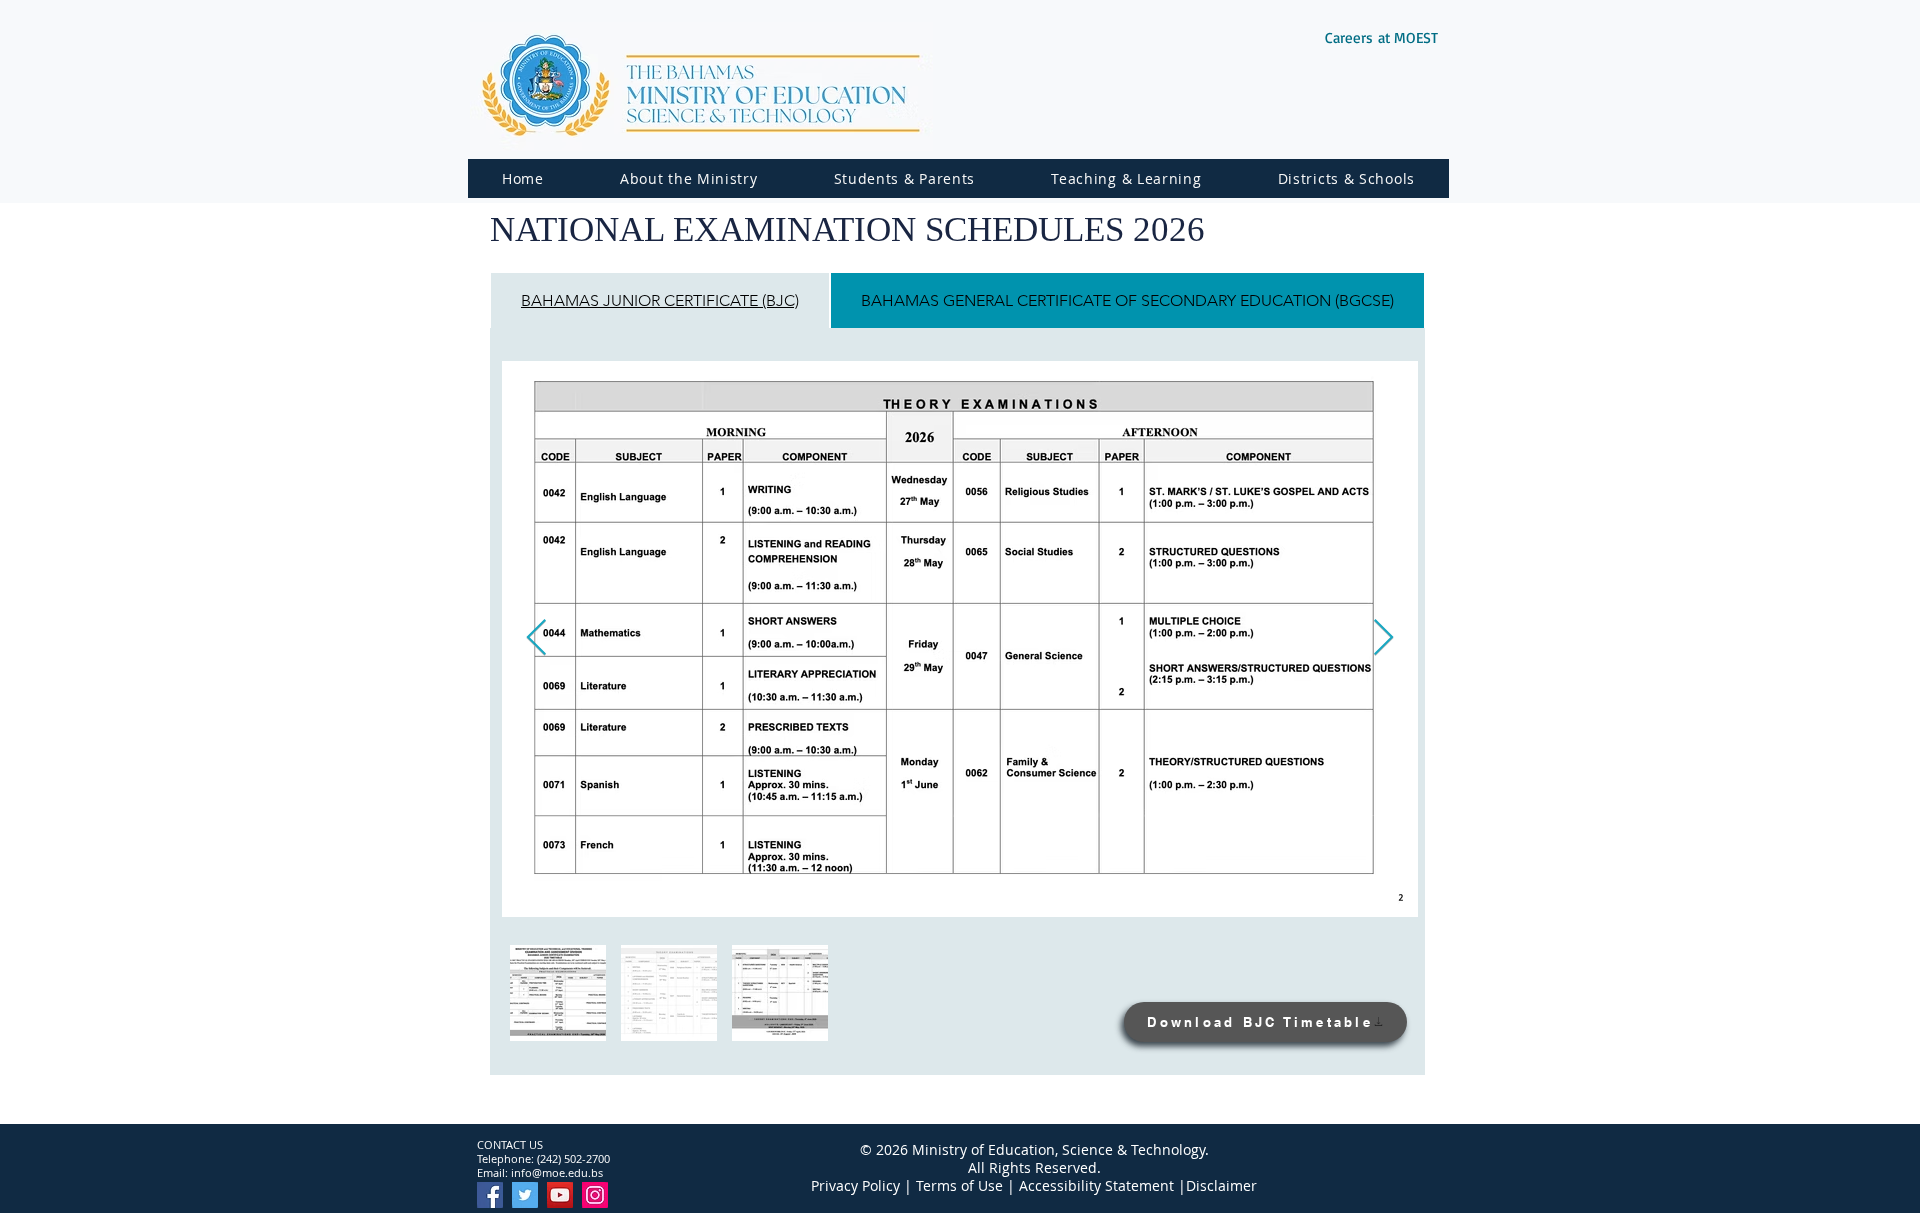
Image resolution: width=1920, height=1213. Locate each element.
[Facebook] (490, 1195)
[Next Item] (1383, 638)
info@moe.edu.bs (557, 1172)
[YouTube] (560, 1195)
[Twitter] (525, 1195)
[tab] (660, 300)
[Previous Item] (536, 638)
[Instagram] (595, 1195)
